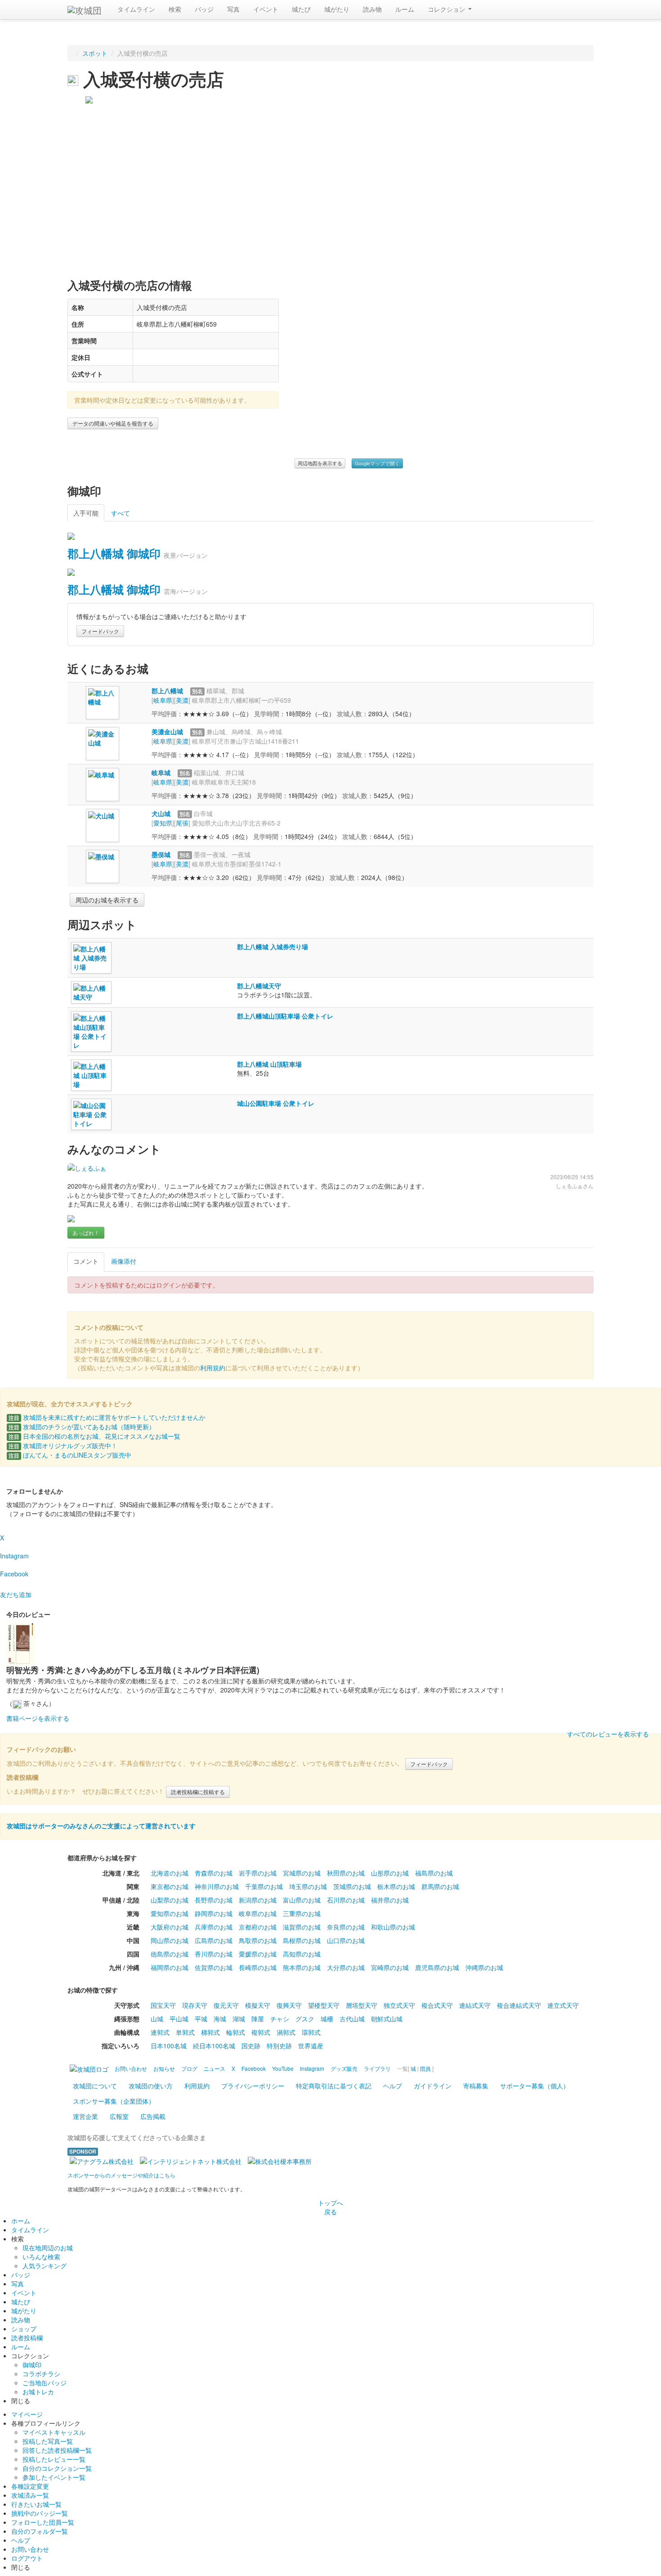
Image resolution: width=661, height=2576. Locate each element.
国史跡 (251, 2046)
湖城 (239, 2019)
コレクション (447, 9)
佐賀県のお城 (214, 1967)
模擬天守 (258, 2005)
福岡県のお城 (170, 1967)
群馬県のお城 (440, 1886)
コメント (86, 1261)
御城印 (32, 2365)
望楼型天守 (324, 2005)
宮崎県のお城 (390, 1967)
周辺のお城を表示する (107, 900)
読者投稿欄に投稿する (198, 1792)
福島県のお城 (434, 1873)
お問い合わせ (30, 2549)
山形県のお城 (390, 1873)
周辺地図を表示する (320, 463)
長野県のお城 (214, 1900)
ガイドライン (433, 2086)
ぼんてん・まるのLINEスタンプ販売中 (70, 1455)
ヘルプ (393, 2086)
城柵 (327, 2019)
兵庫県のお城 (214, 1927)
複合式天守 (437, 2005)
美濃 (182, 700)
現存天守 (195, 2005)
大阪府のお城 (170, 1927)
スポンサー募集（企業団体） (114, 2101)
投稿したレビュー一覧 (54, 2459)
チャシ (280, 2019)
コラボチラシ (41, 2374)
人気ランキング (45, 2266)
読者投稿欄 (27, 2338)
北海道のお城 (170, 1873)
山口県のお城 (346, 1940)
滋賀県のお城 (302, 1927)
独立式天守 (399, 2005)
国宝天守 (163, 2005)
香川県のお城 (214, 1954)
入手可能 (86, 513)
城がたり (337, 9)
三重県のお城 (302, 1913)
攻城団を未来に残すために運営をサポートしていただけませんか (107, 1417)
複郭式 (261, 2032)
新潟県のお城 (258, 1900)
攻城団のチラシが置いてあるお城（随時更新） (82, 1427)
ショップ (24, 2329)
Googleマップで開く (377, 463)
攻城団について (95, 2086)
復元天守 (226, 2005)
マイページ (27, 2414)
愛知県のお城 (170, 1913)
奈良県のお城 (346, 1927)
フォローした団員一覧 (43, 2522)
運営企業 (85, 2116)
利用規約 (213, 1368)
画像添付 (124, 1261)
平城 (201, 2019)
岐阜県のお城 (258, 1913)
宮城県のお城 (302, 1873)
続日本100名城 (214, 2046)
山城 (157, 2019)
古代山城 (352, 2019)
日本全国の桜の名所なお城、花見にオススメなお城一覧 (94, 1436)
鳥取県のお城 (258, 1940)
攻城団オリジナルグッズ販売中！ (63, 1445)
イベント (266, 9)
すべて (121, 513)
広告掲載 (153, 2116)
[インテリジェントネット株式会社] (191, 2160)
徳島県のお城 (170, 1954)
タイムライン (136, 9)
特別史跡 (279, 2046)
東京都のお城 (170, 1886)
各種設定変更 (30, 2486)
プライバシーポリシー (253, 2086)
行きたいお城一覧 (36, 2504)
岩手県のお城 (258, 1873)
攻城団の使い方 (151, 2086)
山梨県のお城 (170, 1900)
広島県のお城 (214, 1940)
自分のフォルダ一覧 (40, 2531)
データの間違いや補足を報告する (113, 423)
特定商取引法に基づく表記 (334, 2086)
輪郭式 (236, 2032)
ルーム (405, 9)
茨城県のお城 (352, 1886)
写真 (233, 9)
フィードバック (100, 631)
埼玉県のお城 (308, 1886)
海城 (220, 2019)
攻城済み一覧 (30, 2495)
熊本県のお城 (302, 1967)
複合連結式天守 (519, 2005)
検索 (175, 9)
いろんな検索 (41, 2257)
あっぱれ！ (86, 1232)
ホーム (21, 2221)
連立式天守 (563, 2005)
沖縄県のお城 (484, 1967)
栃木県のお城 (396, 1886)
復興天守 (289, 2005)
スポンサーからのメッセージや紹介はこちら (121, 2175)
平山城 (179, 2019)
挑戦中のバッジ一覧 (40, 2513)
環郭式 (311, 2032)
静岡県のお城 (214, 1913)
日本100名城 (169, 2046)
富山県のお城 (302, 1900)
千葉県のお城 (264, 1886)
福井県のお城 (390, 1900)
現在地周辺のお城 (48, 2248)
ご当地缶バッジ (45, 2383)
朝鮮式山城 (387, 2019)
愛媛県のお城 (258, 1954)
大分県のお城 (346, 1967)
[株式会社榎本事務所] (280, 2160)
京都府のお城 (258, 1927)
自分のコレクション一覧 (57, 2468)
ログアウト (27, 2558)
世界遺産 (311, 2046)
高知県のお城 (302, 1954)
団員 (425, 2068)
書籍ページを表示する (38, 1718)
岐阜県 (163, 700)
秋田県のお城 (346, 1873)
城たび (301, 9)
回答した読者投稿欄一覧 (57, 2450)
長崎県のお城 (258, 1967)
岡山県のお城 (170, 1940)
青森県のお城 (214, 1873)
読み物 (372, 9)
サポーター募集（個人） (535, 2086)
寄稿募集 (476, 2086)
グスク (305, 2019)
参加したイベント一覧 (54, 2477)
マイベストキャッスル (54, 2432)
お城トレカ (38, 2392)
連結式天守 (475, 2005)
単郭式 (185, 2032)
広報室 (119, 2116)
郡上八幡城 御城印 (114, 553)
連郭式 (160, 2032)
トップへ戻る (330, 2207)
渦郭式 (286, 2032)
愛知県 (163, 823)
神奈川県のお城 (217, 1886)
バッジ (204, 9)
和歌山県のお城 (393, 1927)
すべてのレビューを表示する (608, 1734)
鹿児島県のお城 (437, 1967)
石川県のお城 (346, 1900)
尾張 (182, 823)
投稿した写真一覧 (48, 2441)
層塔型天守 (362, 2005)
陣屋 (258, 2019)
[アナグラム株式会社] (102, 2160)
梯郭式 (210, 2032)
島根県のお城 (302, 1940)
